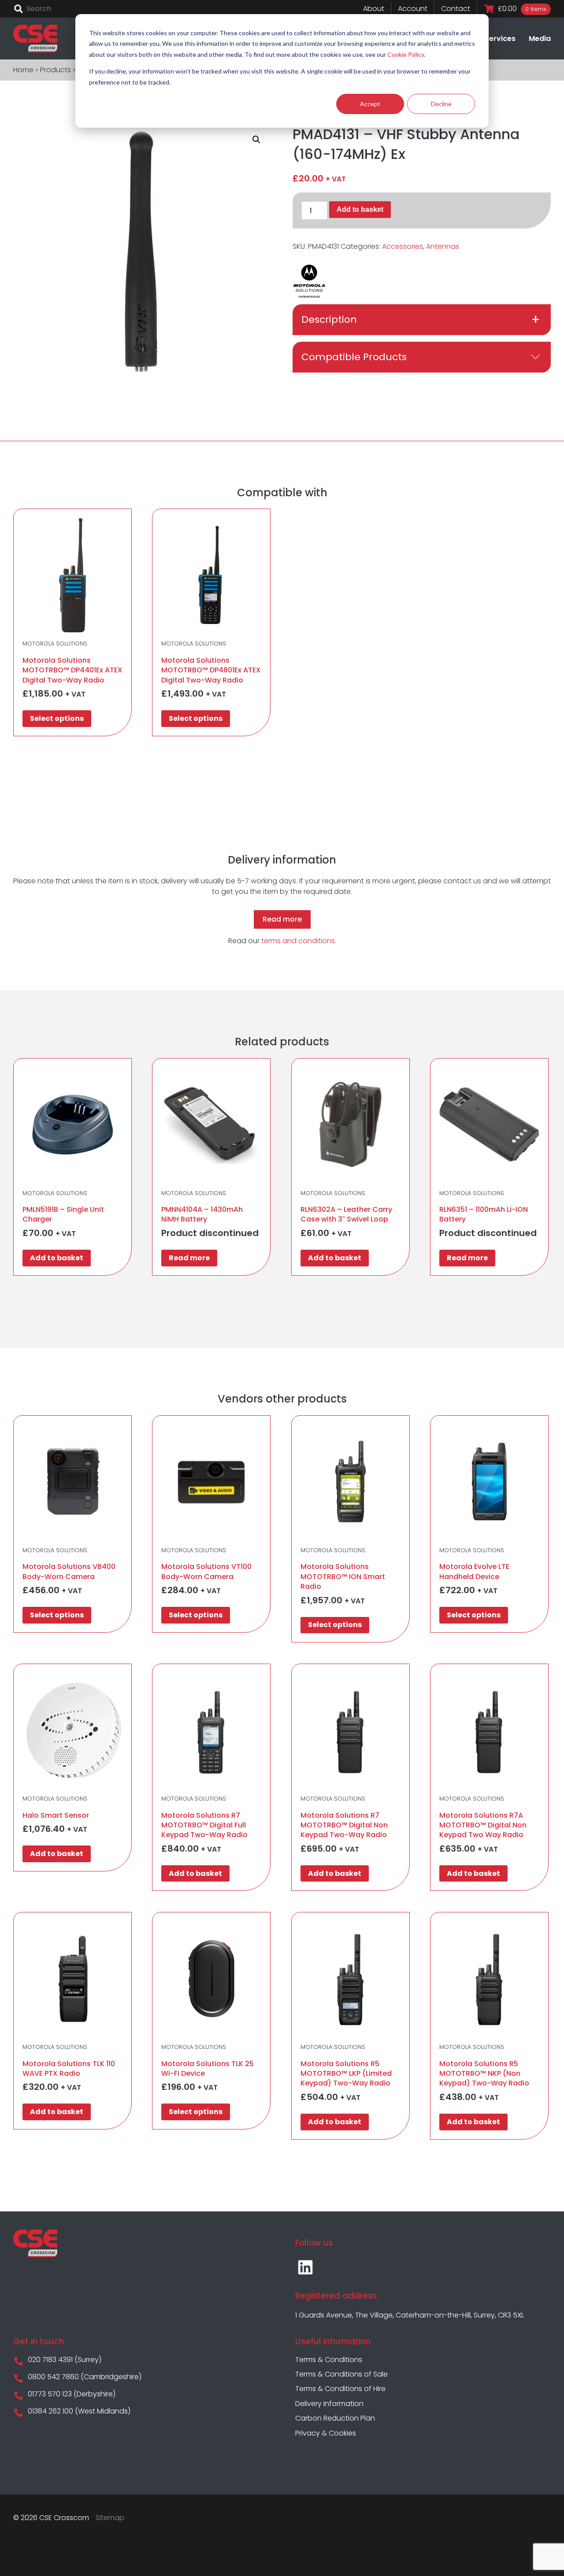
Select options (57, 718)
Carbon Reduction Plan (335, 2418)
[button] (256, 140)
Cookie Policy (406, 54)
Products (56, 70)
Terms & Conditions (329, 2360)
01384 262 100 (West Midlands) (78, 2411)
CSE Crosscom (35, 39)
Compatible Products (354, 357)
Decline (441, 104)
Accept (370, 104)
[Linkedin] (305, 2267)
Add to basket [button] (57, 1258)
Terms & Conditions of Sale (341, 2374)
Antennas (443, 246)
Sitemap (110, 2518)
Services (500, 39)
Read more (282, 919)
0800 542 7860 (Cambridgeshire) (84, 2377)
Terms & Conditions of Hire (340, 2389)
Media (540, 39)
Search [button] (19, 9)
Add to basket (360, 209)
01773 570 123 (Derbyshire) (71, 2394)
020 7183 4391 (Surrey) (64, 2360)
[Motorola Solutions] (309, 281)
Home (23, 70)
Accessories (403, 246)
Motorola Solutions (55, 644)
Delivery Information (329, 2404)
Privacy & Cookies (326, 2433)
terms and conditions (298, 941)
